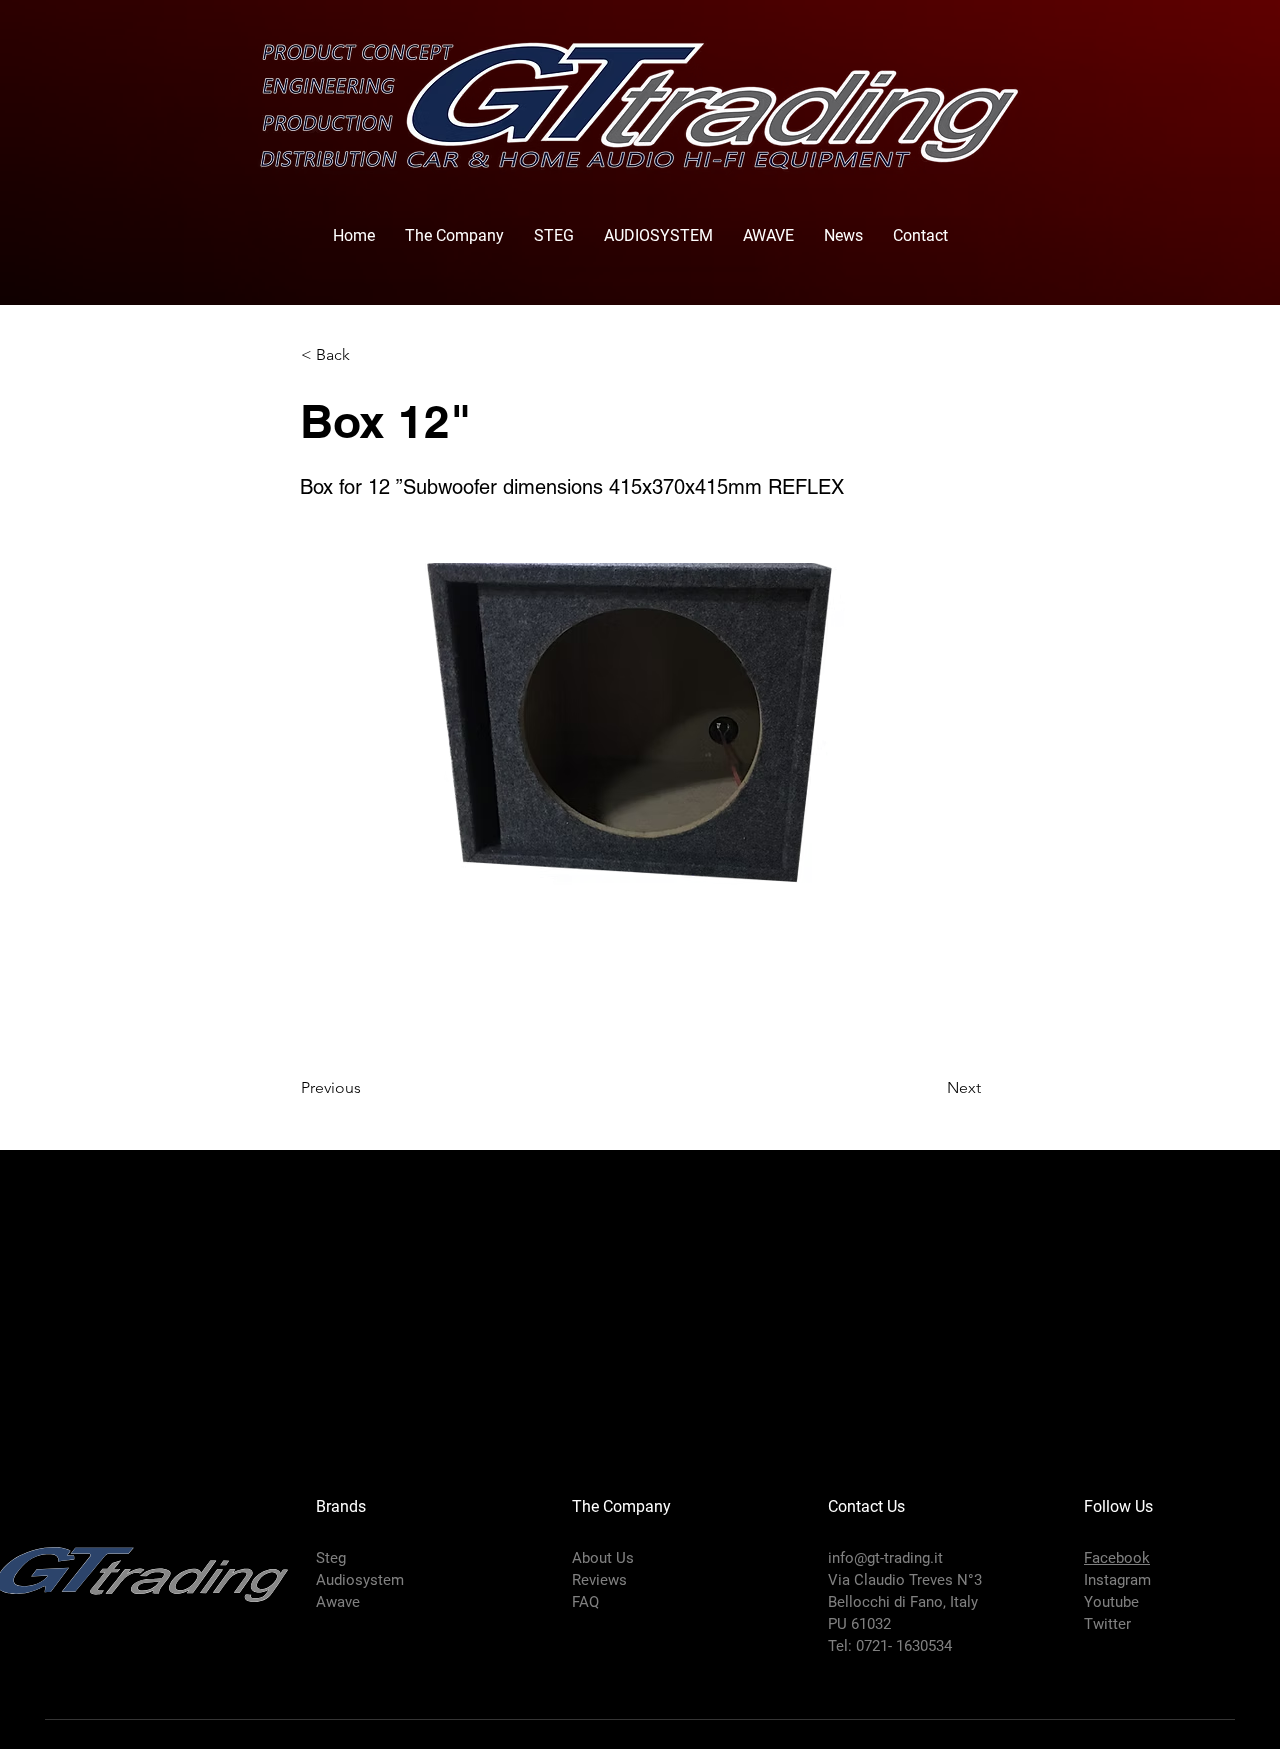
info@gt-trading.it (885, 1558)
